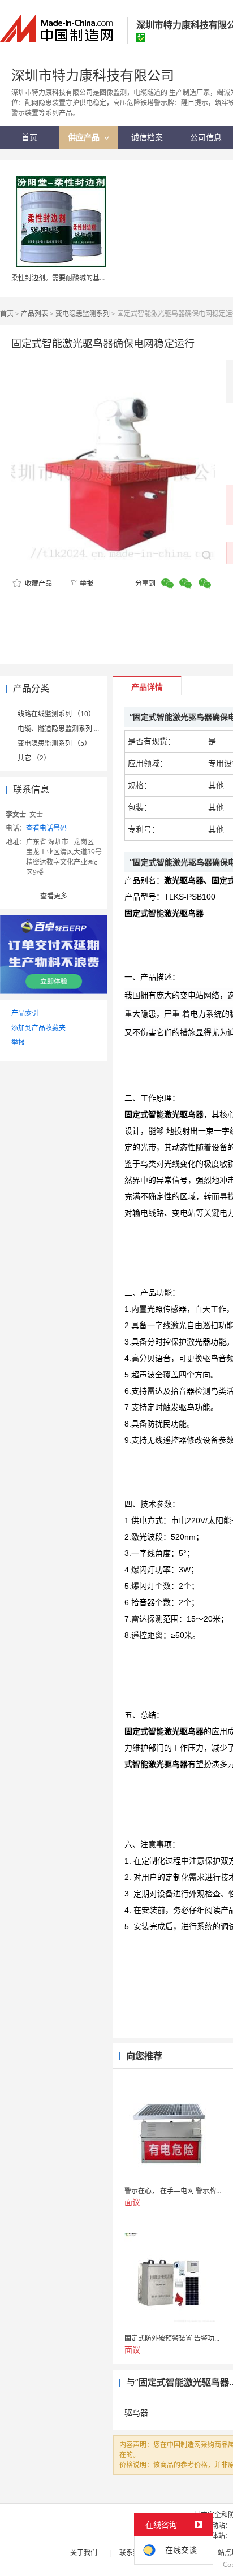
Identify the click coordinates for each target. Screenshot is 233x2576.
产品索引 (25, 1013)
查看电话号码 (46, 828)
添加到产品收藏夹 (38, 1028)
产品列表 (34, 314)
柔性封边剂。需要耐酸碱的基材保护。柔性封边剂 (86, 278)
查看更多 (54, 896)
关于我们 (84, 2553)
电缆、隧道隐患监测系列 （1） (64, 729)
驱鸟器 (136, 2412)
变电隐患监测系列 (83, 314)
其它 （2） (34, 758)
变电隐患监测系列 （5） (54, 743)
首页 (7, 314)
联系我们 (133, 2553)
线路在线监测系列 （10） (56, 714)
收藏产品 (38, 583)
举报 (87, 583)
